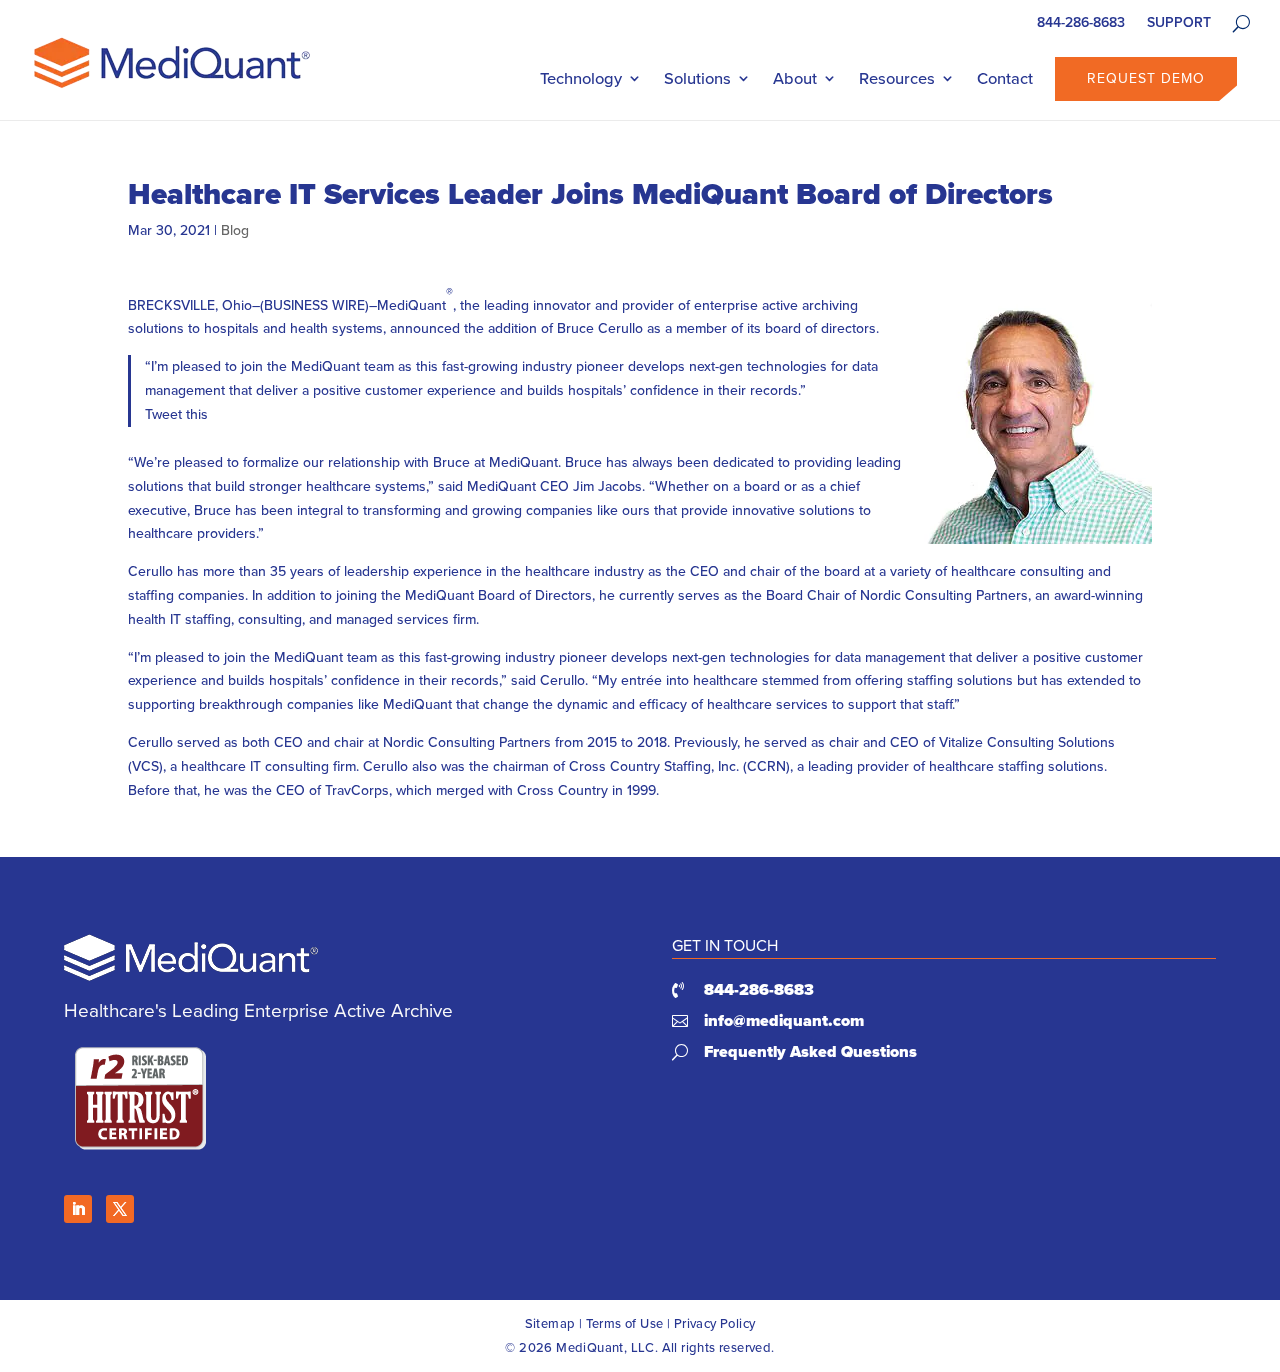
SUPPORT (1179, 24)
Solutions (697, 78)
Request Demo (1146, 78)
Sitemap (550, 1323)
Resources (897, 78)
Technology (581, 78)
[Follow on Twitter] (120, 1209)
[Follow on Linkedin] (78, 1209)
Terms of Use (625, 1323)
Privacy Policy (715, 1323)
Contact (1005, 78)
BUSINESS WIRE (314, 305)
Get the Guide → (140, 475)
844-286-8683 (1081, 24)
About (795, 78)
